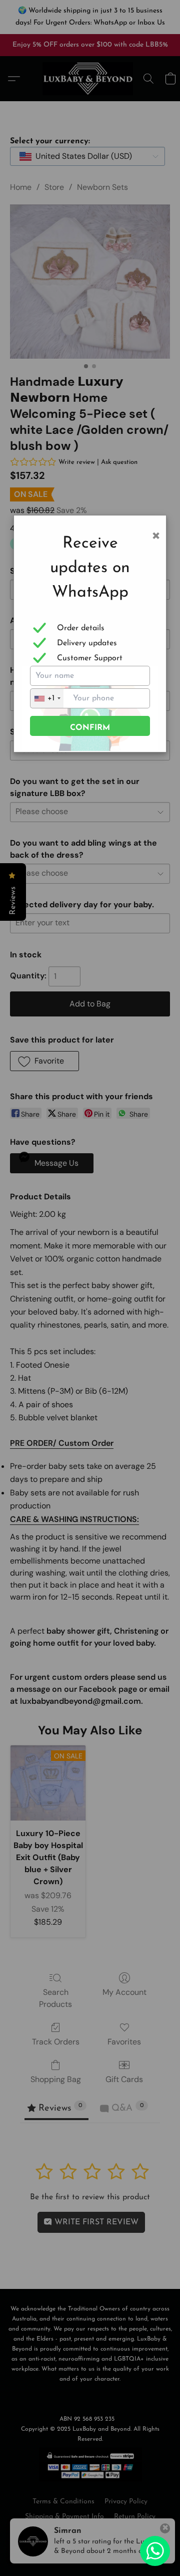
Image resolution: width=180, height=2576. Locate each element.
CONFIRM (90, 728)
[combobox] (47, 698)
